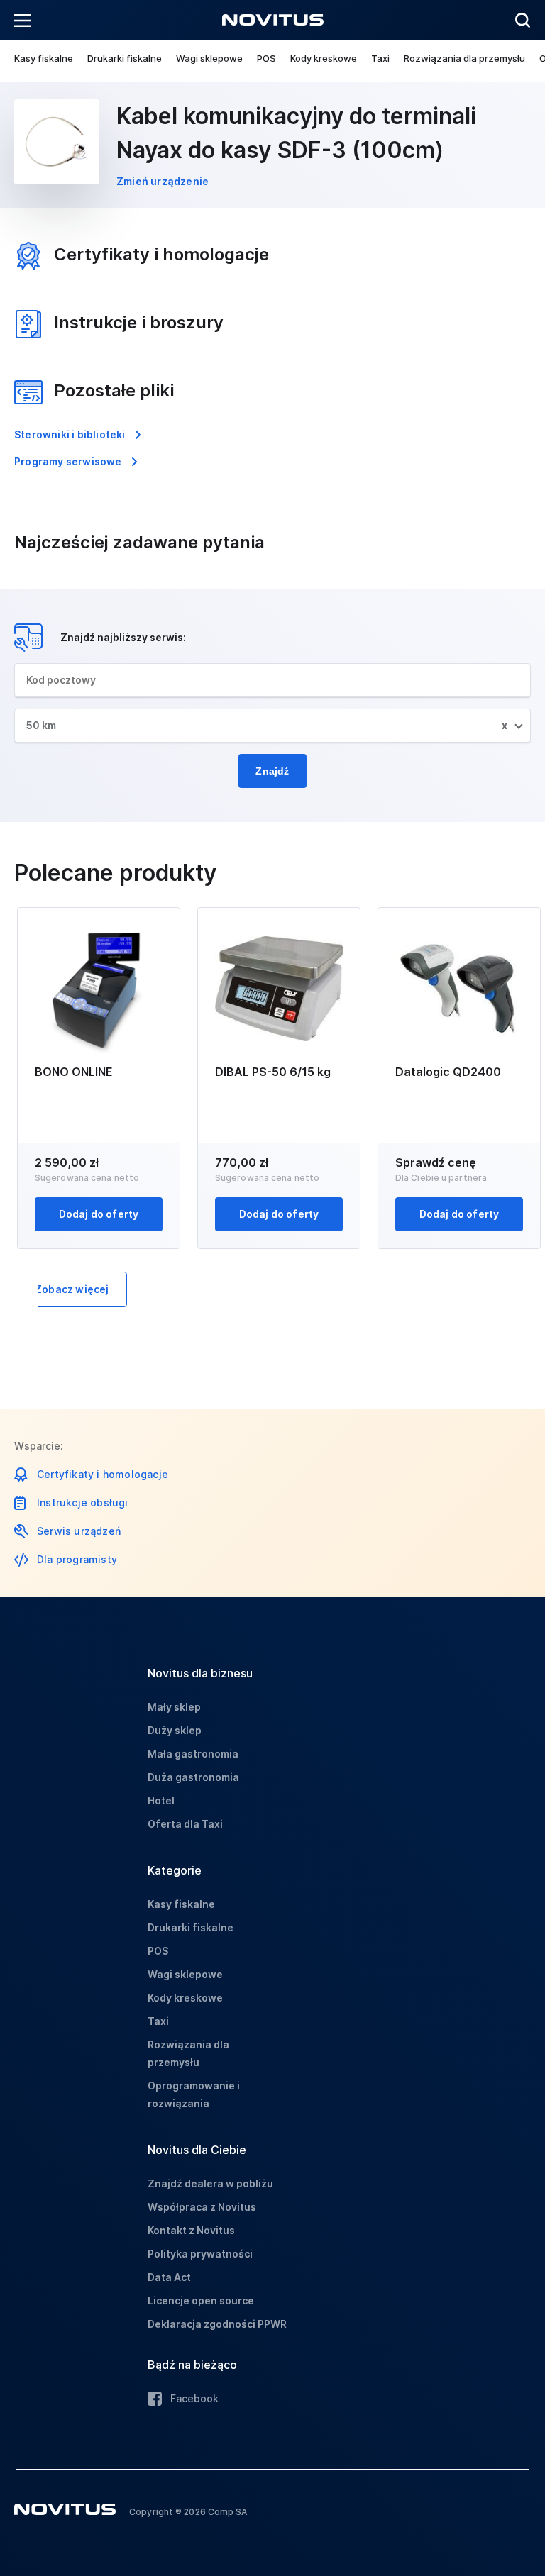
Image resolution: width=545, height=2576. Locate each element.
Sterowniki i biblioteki (70, 434)
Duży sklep (175, 1730)
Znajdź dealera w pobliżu (210, 2183)
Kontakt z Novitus (191, 2230)
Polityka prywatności (200, 2254)
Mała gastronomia (193, 1754)
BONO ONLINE (74, 1072)
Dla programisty (77, 1559)
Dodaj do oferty (99, 1214)
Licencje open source (201, 2300)
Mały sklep (174, 1707)
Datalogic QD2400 (448, 1072)
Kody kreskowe (324, 58)
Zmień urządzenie (163, 181)
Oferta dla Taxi (185, 1824)
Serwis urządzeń (79, 1531)
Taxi (380, 58)
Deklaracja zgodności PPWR (217, 2324)
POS (266, 58)
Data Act (169, 2277)
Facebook (194, 2398)
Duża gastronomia (193, 1777)
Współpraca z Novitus (202, 2207)
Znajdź (272, 771)
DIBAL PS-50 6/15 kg (273, 1072)
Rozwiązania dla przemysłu (464, 58)
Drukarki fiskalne (125, 58)
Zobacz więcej (72, 1289)
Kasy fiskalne (44, 58)
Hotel (161, 1800)
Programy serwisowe (68, 461)
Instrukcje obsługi (83, 1503)
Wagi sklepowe (209, 58)
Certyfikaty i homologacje (103, 1474)
